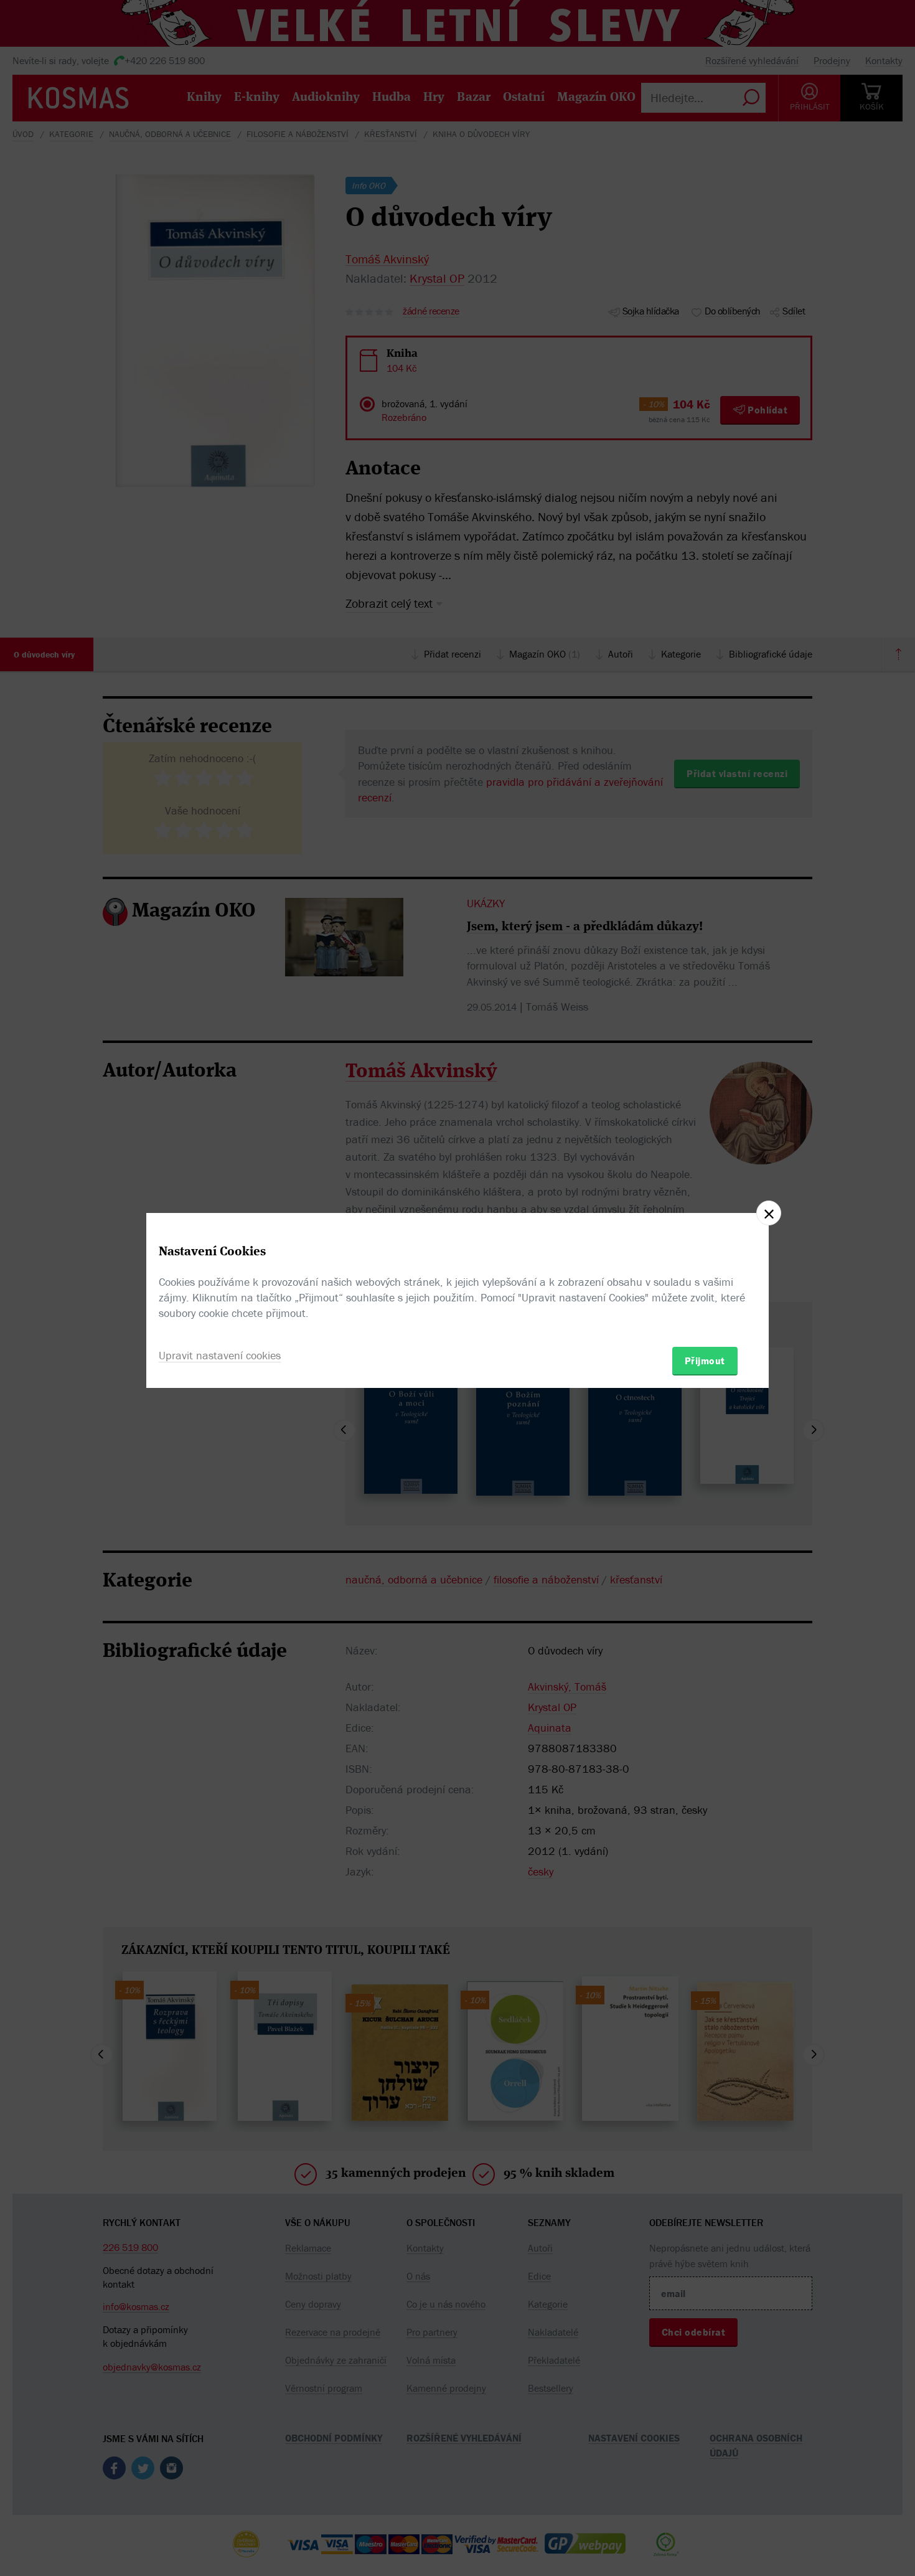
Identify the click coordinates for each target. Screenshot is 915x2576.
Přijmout (705, 1361)
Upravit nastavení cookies (220, 1355)
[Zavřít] (769, 1213)
